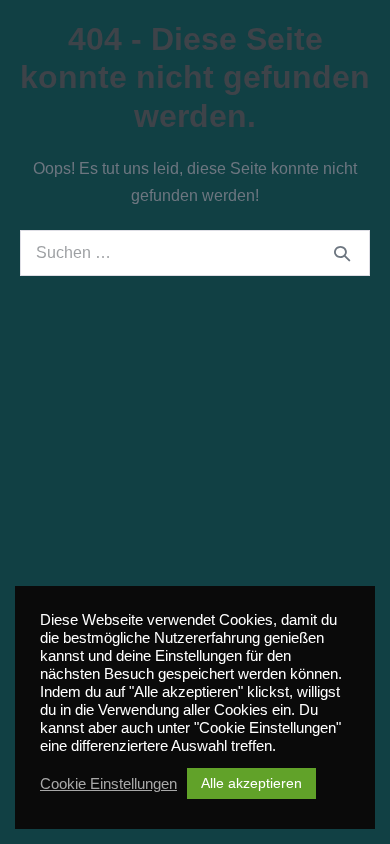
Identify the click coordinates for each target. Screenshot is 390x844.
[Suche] (342, 253)
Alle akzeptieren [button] (251, 783)
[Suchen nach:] (195, 252)
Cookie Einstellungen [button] (108, 784)
